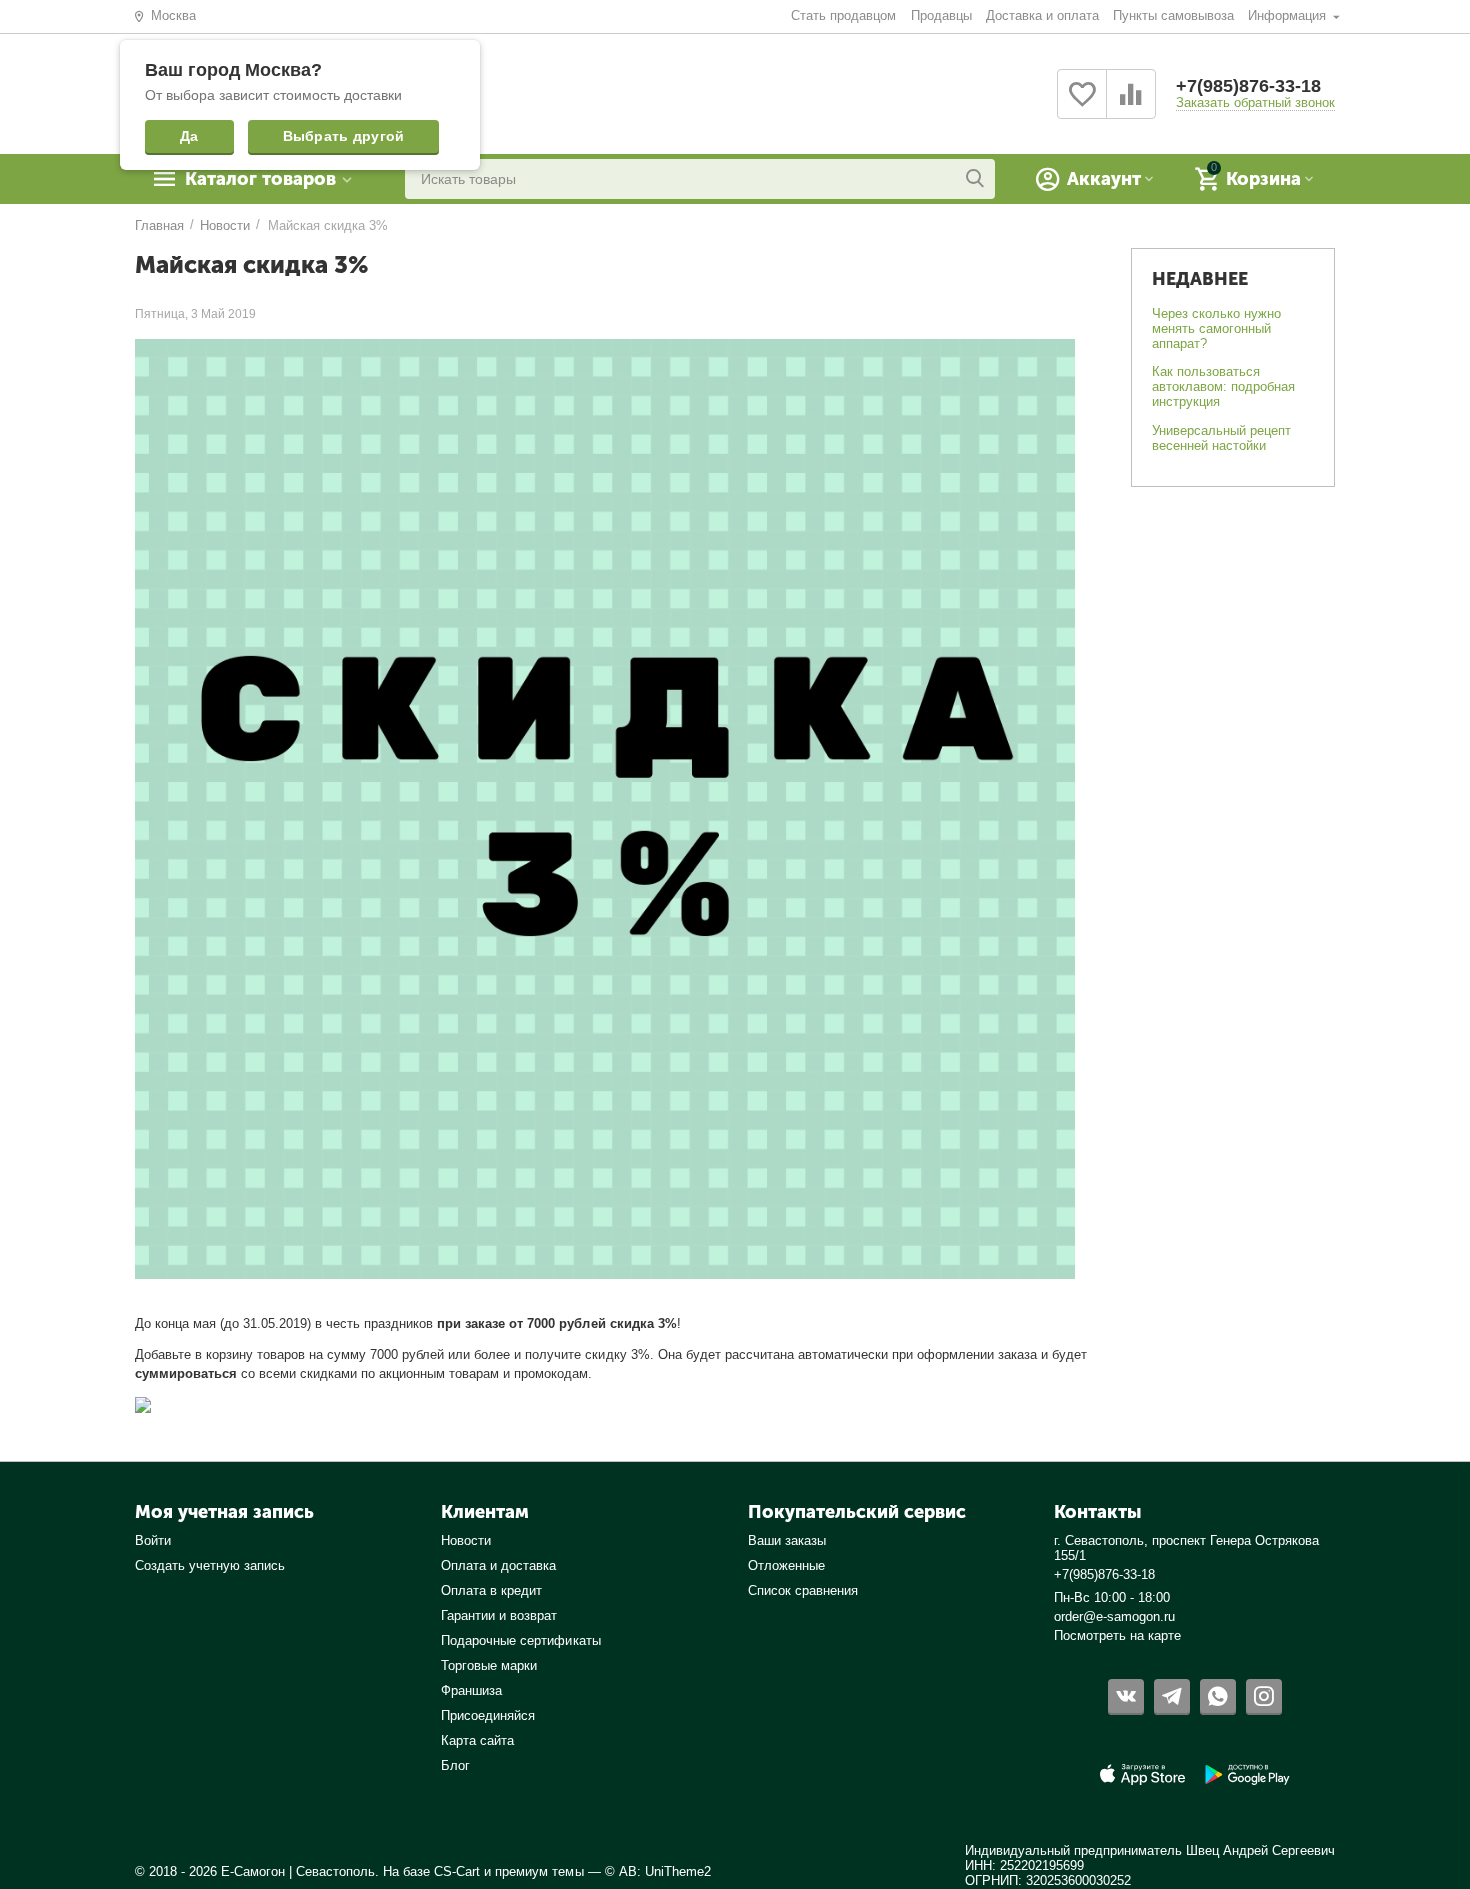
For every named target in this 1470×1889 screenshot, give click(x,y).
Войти (153, 1540)
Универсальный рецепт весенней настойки (1221, 438)
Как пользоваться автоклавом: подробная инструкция (1223, 386)
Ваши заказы (787, 1540)
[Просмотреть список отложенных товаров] (1082, 105)
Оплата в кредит (491, 1590)
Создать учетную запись (210, 1565)
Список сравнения (803, 1590)
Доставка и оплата (1042, 15)
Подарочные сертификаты (520, 1640)
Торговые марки (489, 1665)
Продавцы (941, 15)
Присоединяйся (488, 1715)
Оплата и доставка (498, 1565)
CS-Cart (457, 1871)
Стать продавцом (843, 15)
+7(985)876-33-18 (1248, 86)
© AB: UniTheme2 (658, 1871)
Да (189, 136)
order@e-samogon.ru (1114, 1616)
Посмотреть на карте (1117, 1635)
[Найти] (975, 179)
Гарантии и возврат (499, 1615)
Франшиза (471, 1690)
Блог (455, 1765)
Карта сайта (477, 1740)
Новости (466, 1540)
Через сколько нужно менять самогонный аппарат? (1216, 328)
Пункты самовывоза (1173, 15)
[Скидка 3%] (143, 1404)
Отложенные (786, 1565)
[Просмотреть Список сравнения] (1131, 105)
